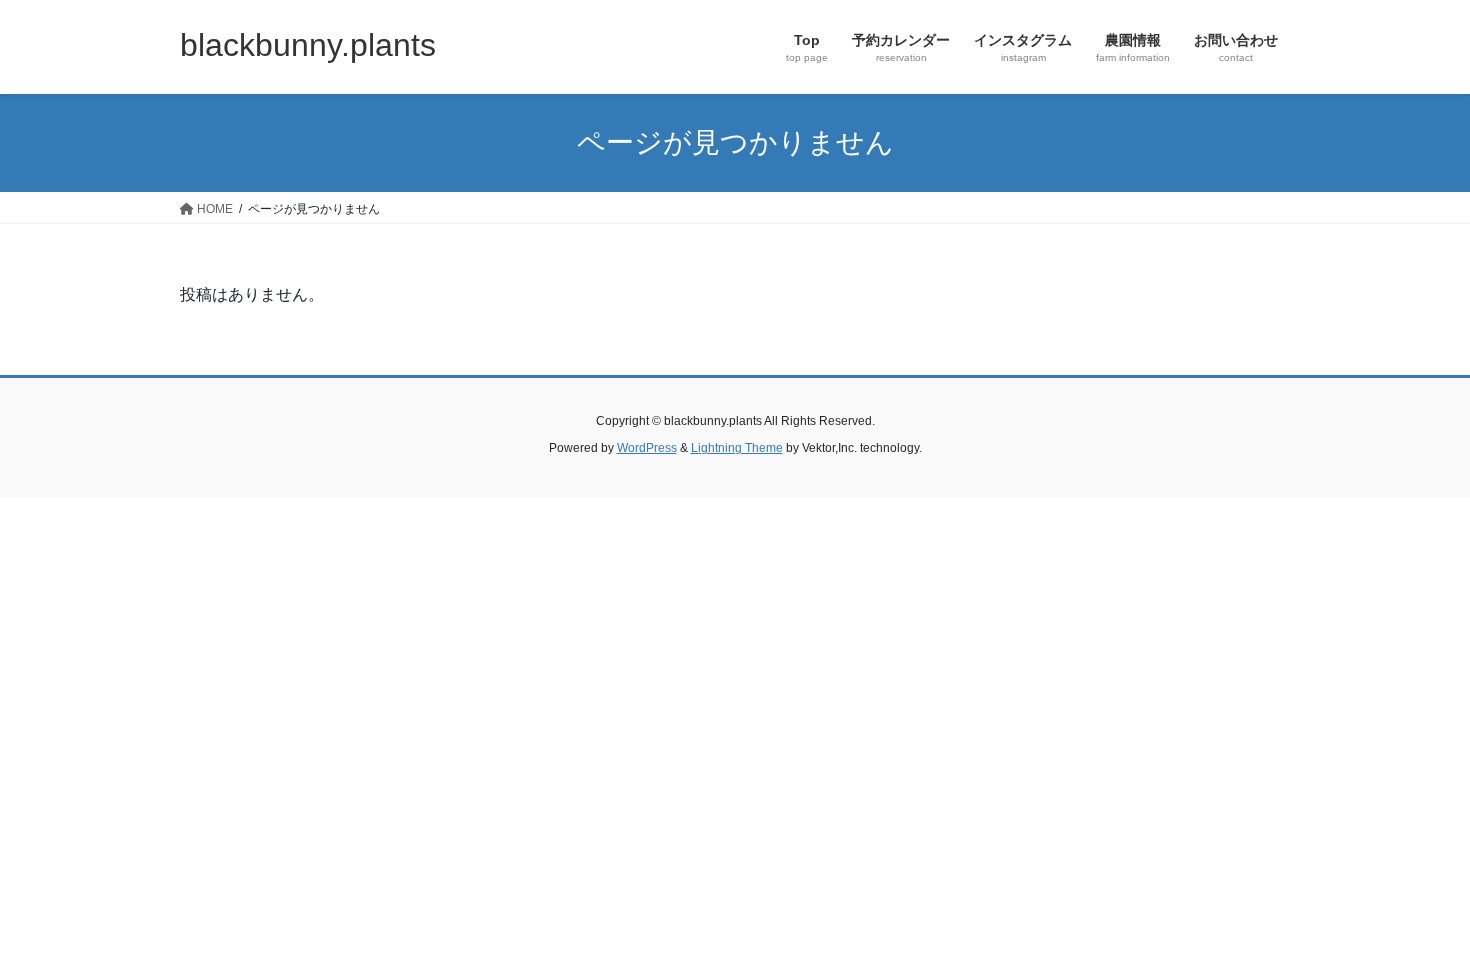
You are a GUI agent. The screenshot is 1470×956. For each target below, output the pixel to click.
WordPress (647, 448)
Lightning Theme (737, 448)
